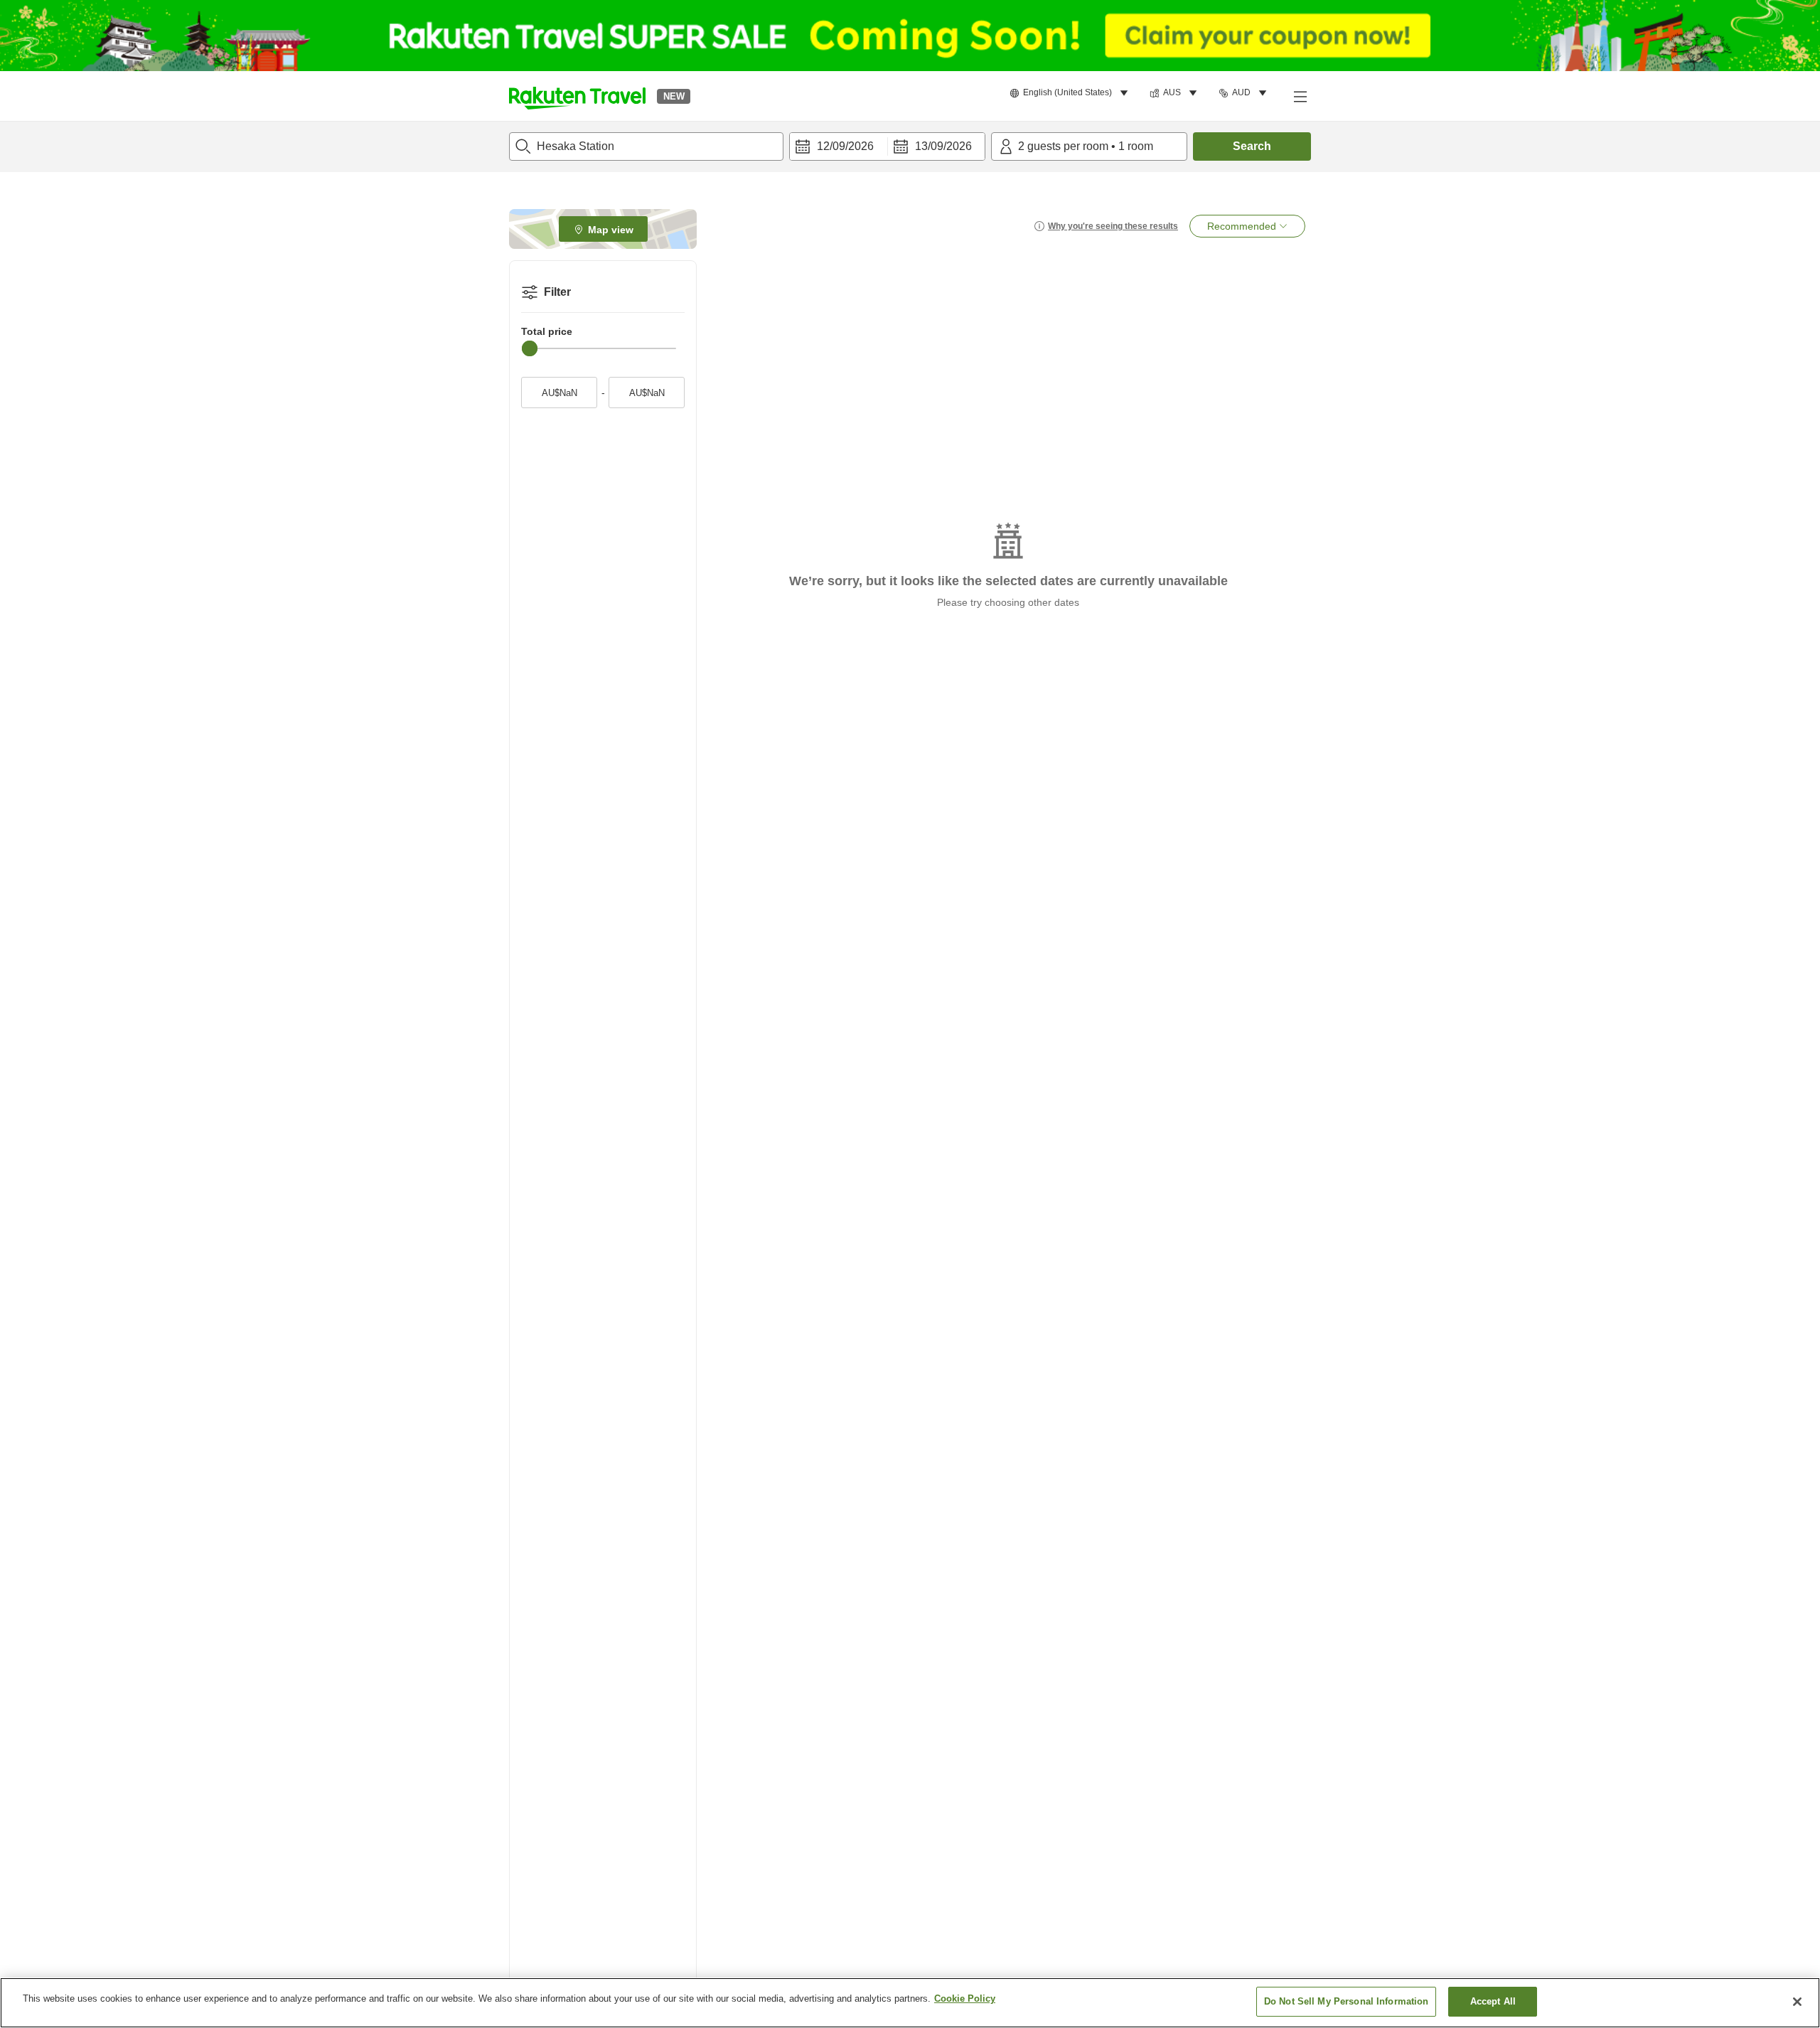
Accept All (1493, 2001)
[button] (577, 96)
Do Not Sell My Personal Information (1347, 2001)
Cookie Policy (965, 1998)
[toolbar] (887, 146)
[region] (910, 2003)
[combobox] (646, 146)
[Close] (1797, 2002)
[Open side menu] (1300, 96)
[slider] (530, 348)
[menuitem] (1071, 93)
